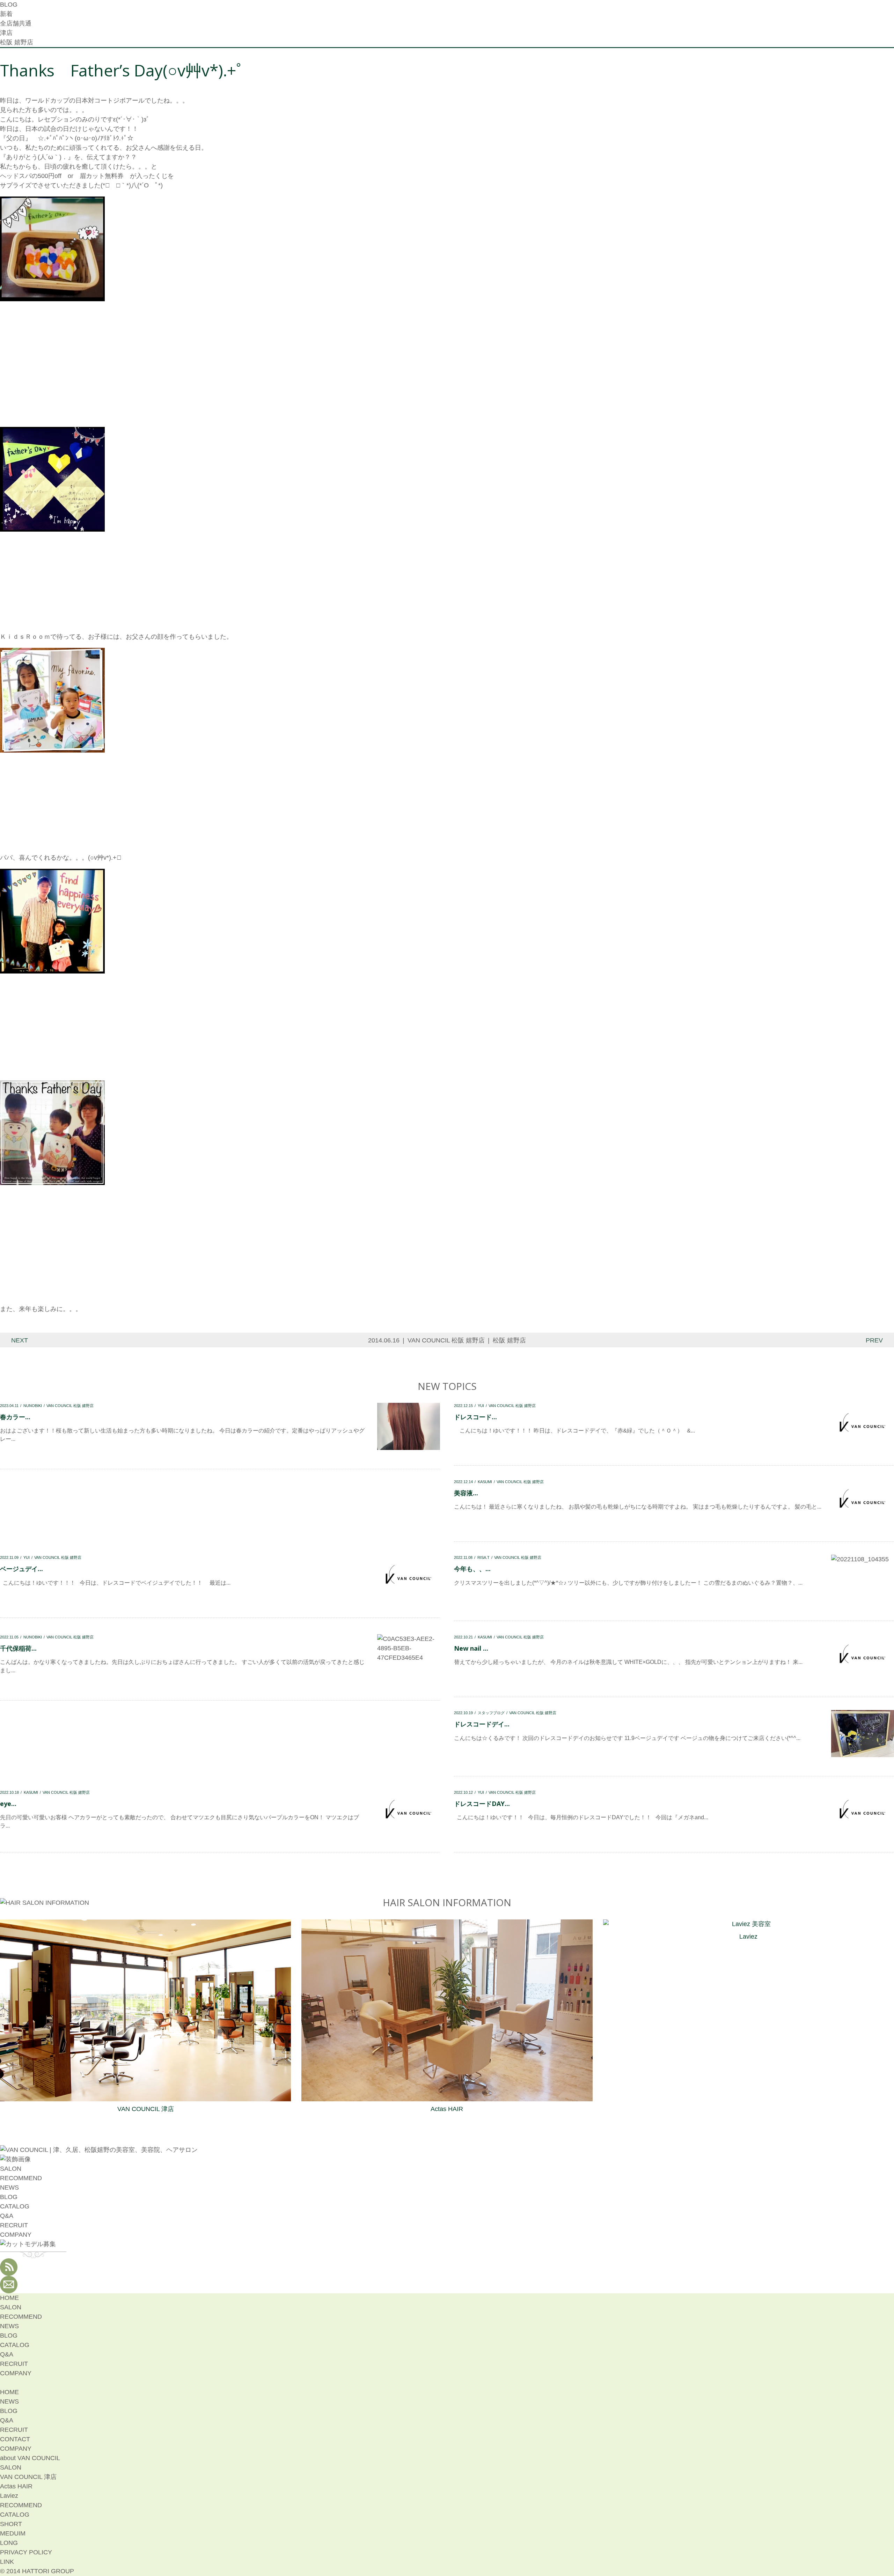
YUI (481, 1406)
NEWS (9, 2188)
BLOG (9, 2197)
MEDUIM (13, 2533)
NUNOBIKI (33, 1406)
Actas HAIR (447, 2109)
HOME (9, 2298)
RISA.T (483, 1557)
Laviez (748, 1937)
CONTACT (15, 2439)
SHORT (11, 2524)
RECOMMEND (21, 2178)
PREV (874, 1340)
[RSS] (9, 2271)
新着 (6, 14)
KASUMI (485, 1482)
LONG (9, 2543)
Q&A (7, 2216)
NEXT (20, 1340)
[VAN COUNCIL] (99, 2150)
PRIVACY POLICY (26, 2552)
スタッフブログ (491, 1713)
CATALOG (15, 2206)
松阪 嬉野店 (17, 42)
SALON (11, 2169)
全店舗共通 (16, 23)
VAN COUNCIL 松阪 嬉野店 (446, 1340)
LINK (7, 2562)
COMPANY (16, 2235)
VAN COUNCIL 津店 (146, 2109)
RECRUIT (14, 2225)
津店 (6, 33)
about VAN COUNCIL (30, 2458)
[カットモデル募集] (28, 2244)
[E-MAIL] (9, 2288)
